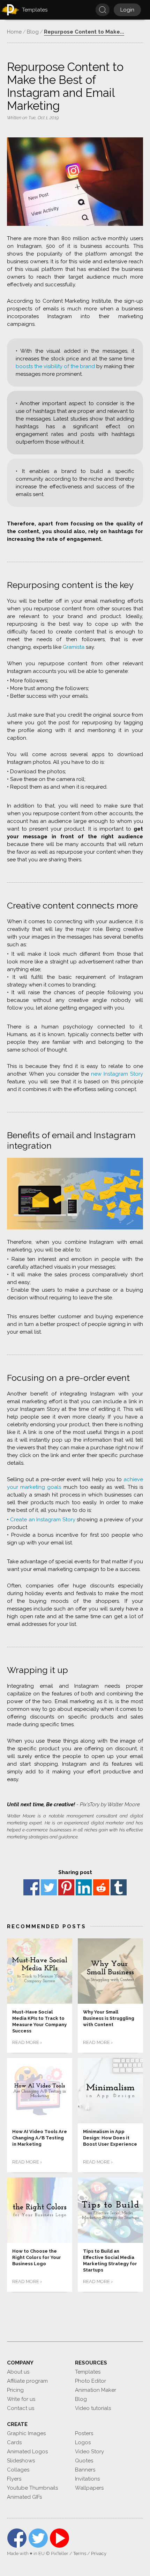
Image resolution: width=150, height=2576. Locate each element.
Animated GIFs (24, 2497)
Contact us (21, 2408)
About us (18, 2372)
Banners (85, 2470)
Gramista (74, 647)
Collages (18, 2470)
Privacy (99, 2553)
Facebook (31, 1887)
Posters (84, 2433)
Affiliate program (27, 2381)
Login (127, 10)
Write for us (21, 2399)
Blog (81, 2399)
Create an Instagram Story (43, 1520)
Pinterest (66, 1887)
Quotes (84, 2461)
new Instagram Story (117, 1074)
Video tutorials (93, 2408)
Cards (14, 2442)
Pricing (15, 2390)
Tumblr (119, 1887)
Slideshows (21, 2461)
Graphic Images (26, 2433)
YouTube (59, 2538)
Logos (83, 2442)
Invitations (87, 2479)
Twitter (49, 1887)
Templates (88, 2372)
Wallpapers (89, 2488)
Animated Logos (27, 2452)
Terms (80, 2553)
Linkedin (84, 1887)
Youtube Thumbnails (32, 2488)
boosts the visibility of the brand (55, 366)
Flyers (14, 2479)
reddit (101, 1887)
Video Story (89, 2452)
